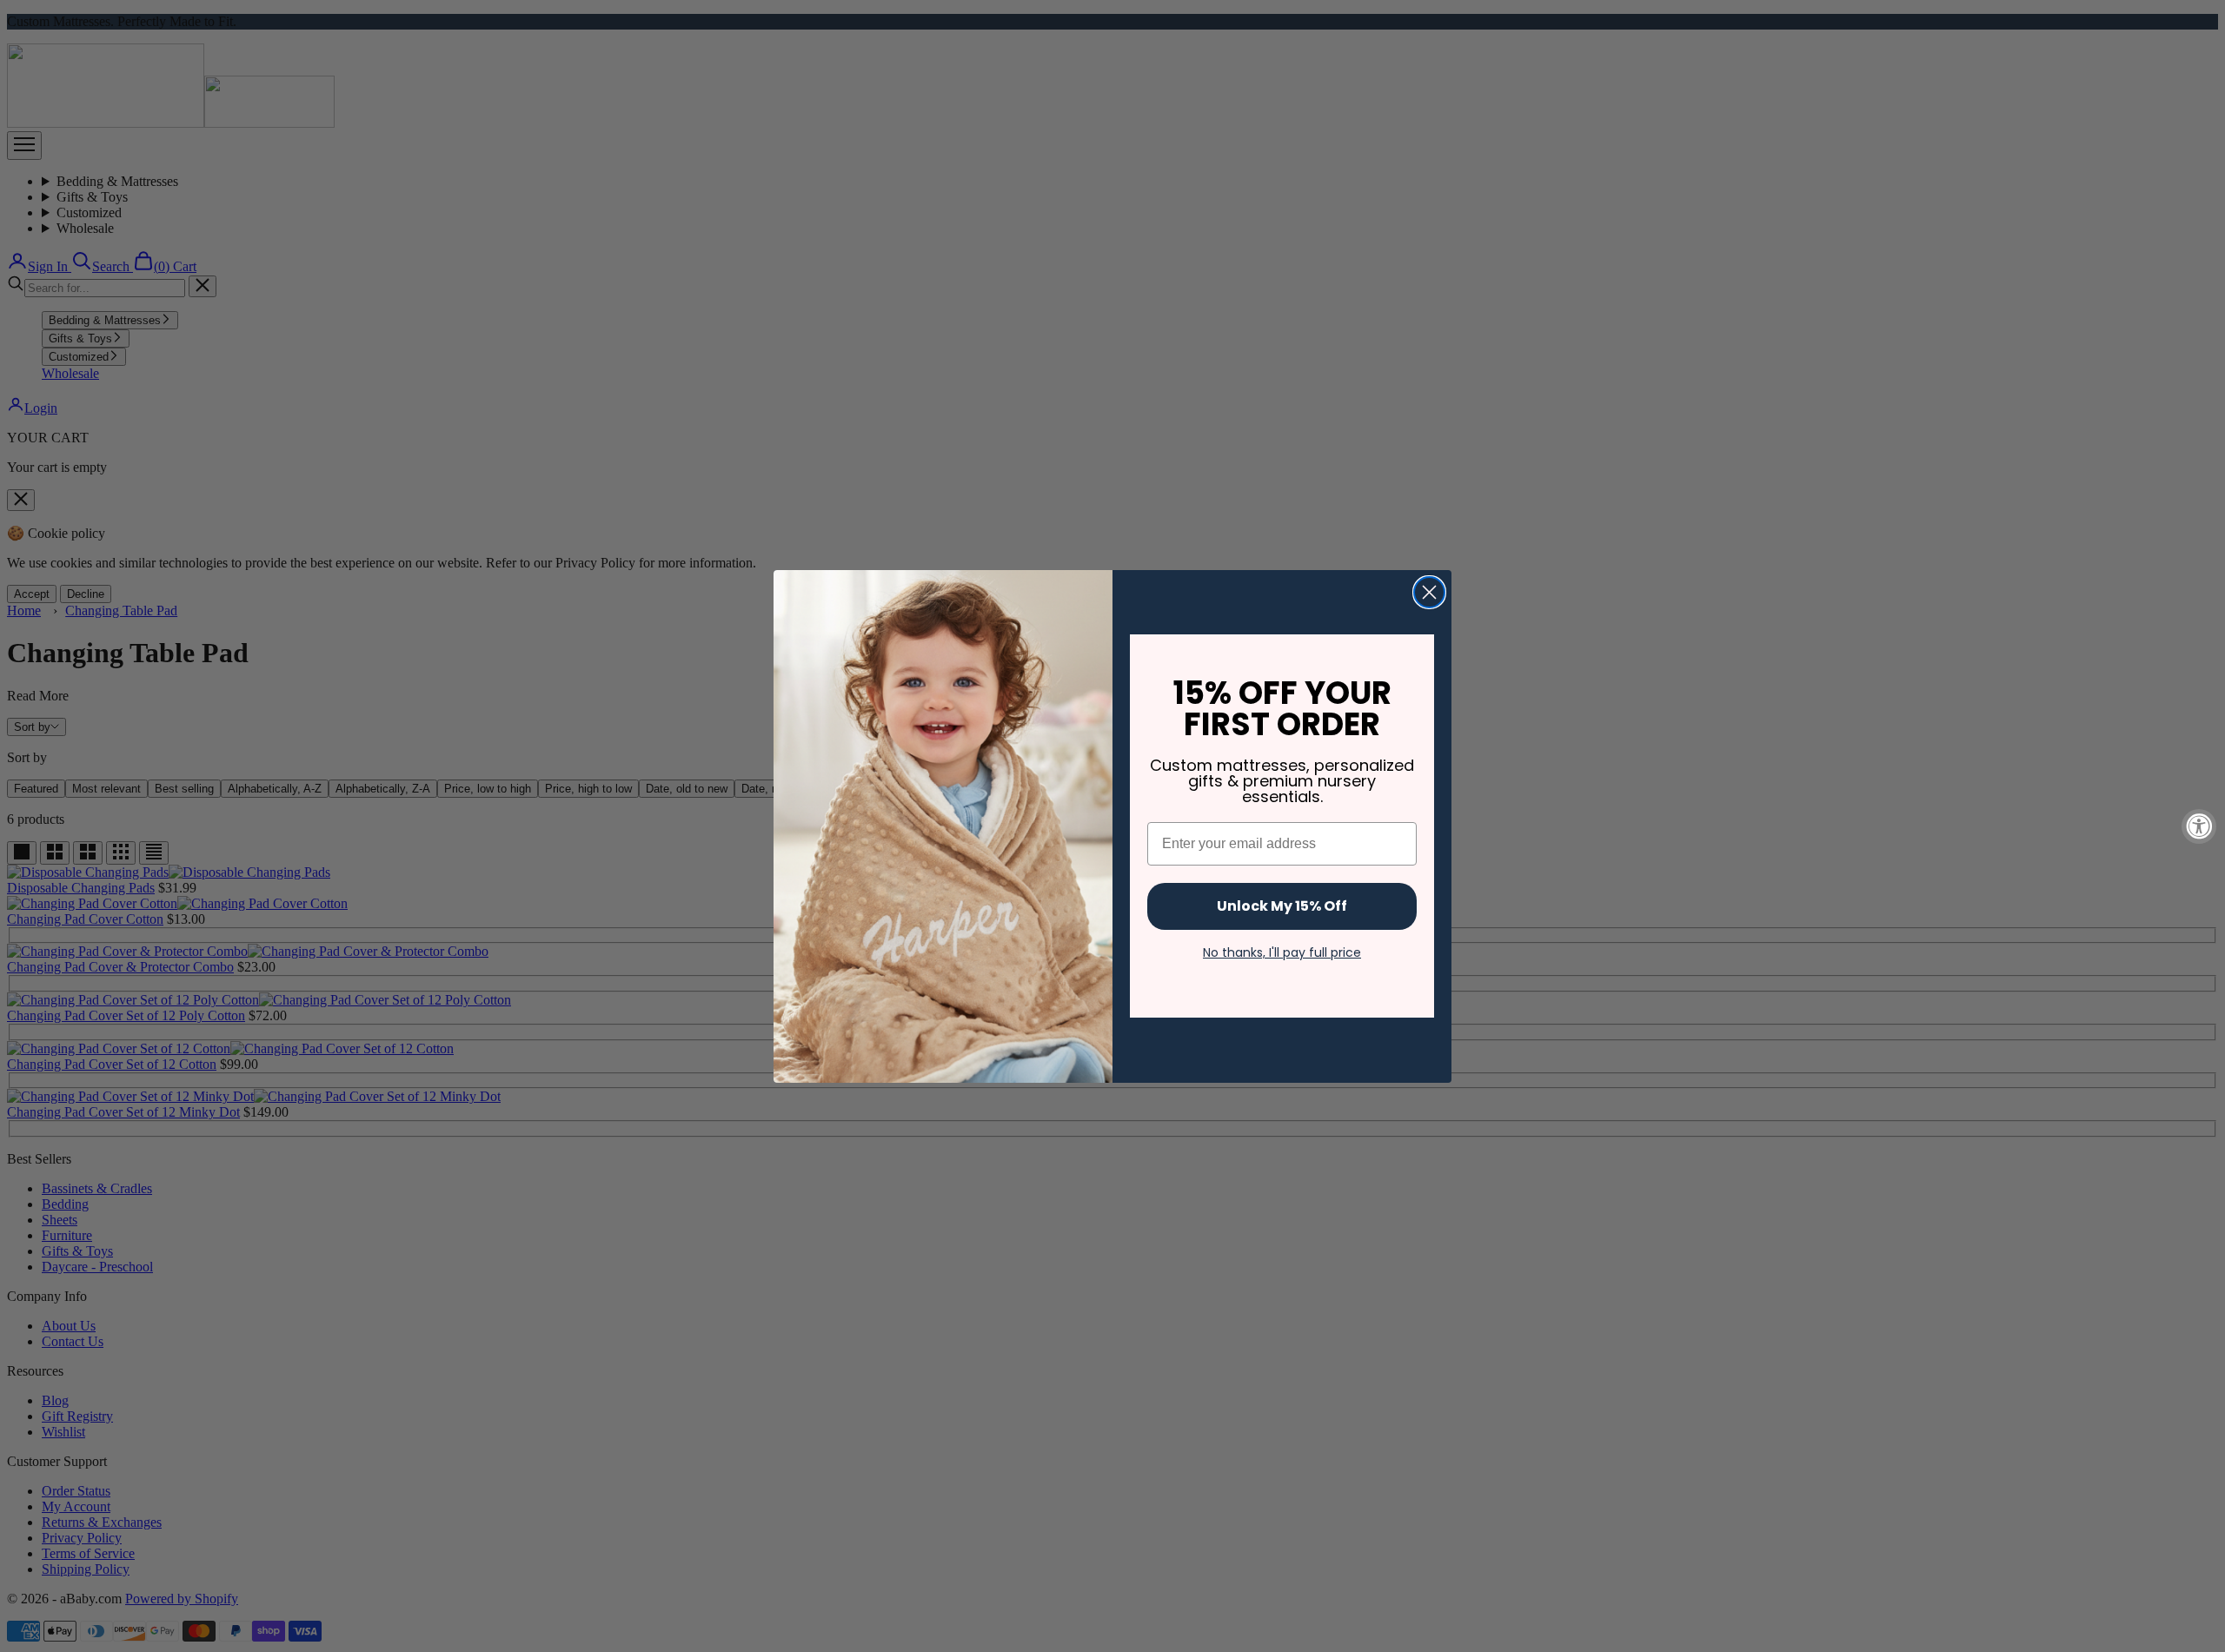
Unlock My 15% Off (1282, 906)
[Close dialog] (1429, 592)
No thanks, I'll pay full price (1282, 952)
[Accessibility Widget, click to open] (2199, 826)
